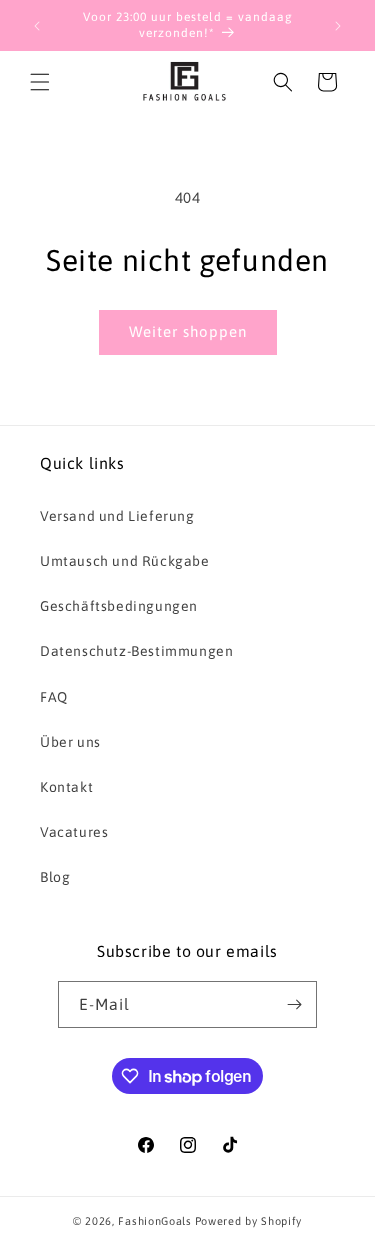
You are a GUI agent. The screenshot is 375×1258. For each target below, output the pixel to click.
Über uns (70, 742)
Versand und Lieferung (117, 516)
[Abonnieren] (294, 1004)
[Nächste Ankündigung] (338, 26)
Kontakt (66, 787)
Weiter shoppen (188, 331)
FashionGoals (154, 1221)
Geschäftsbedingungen (119, 606)
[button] (40, 82)
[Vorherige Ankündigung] (37, 26)
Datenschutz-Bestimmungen (136, 651)
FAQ (54, 697)
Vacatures (74, 832)
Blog (55, 877)
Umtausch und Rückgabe (125, 561)
